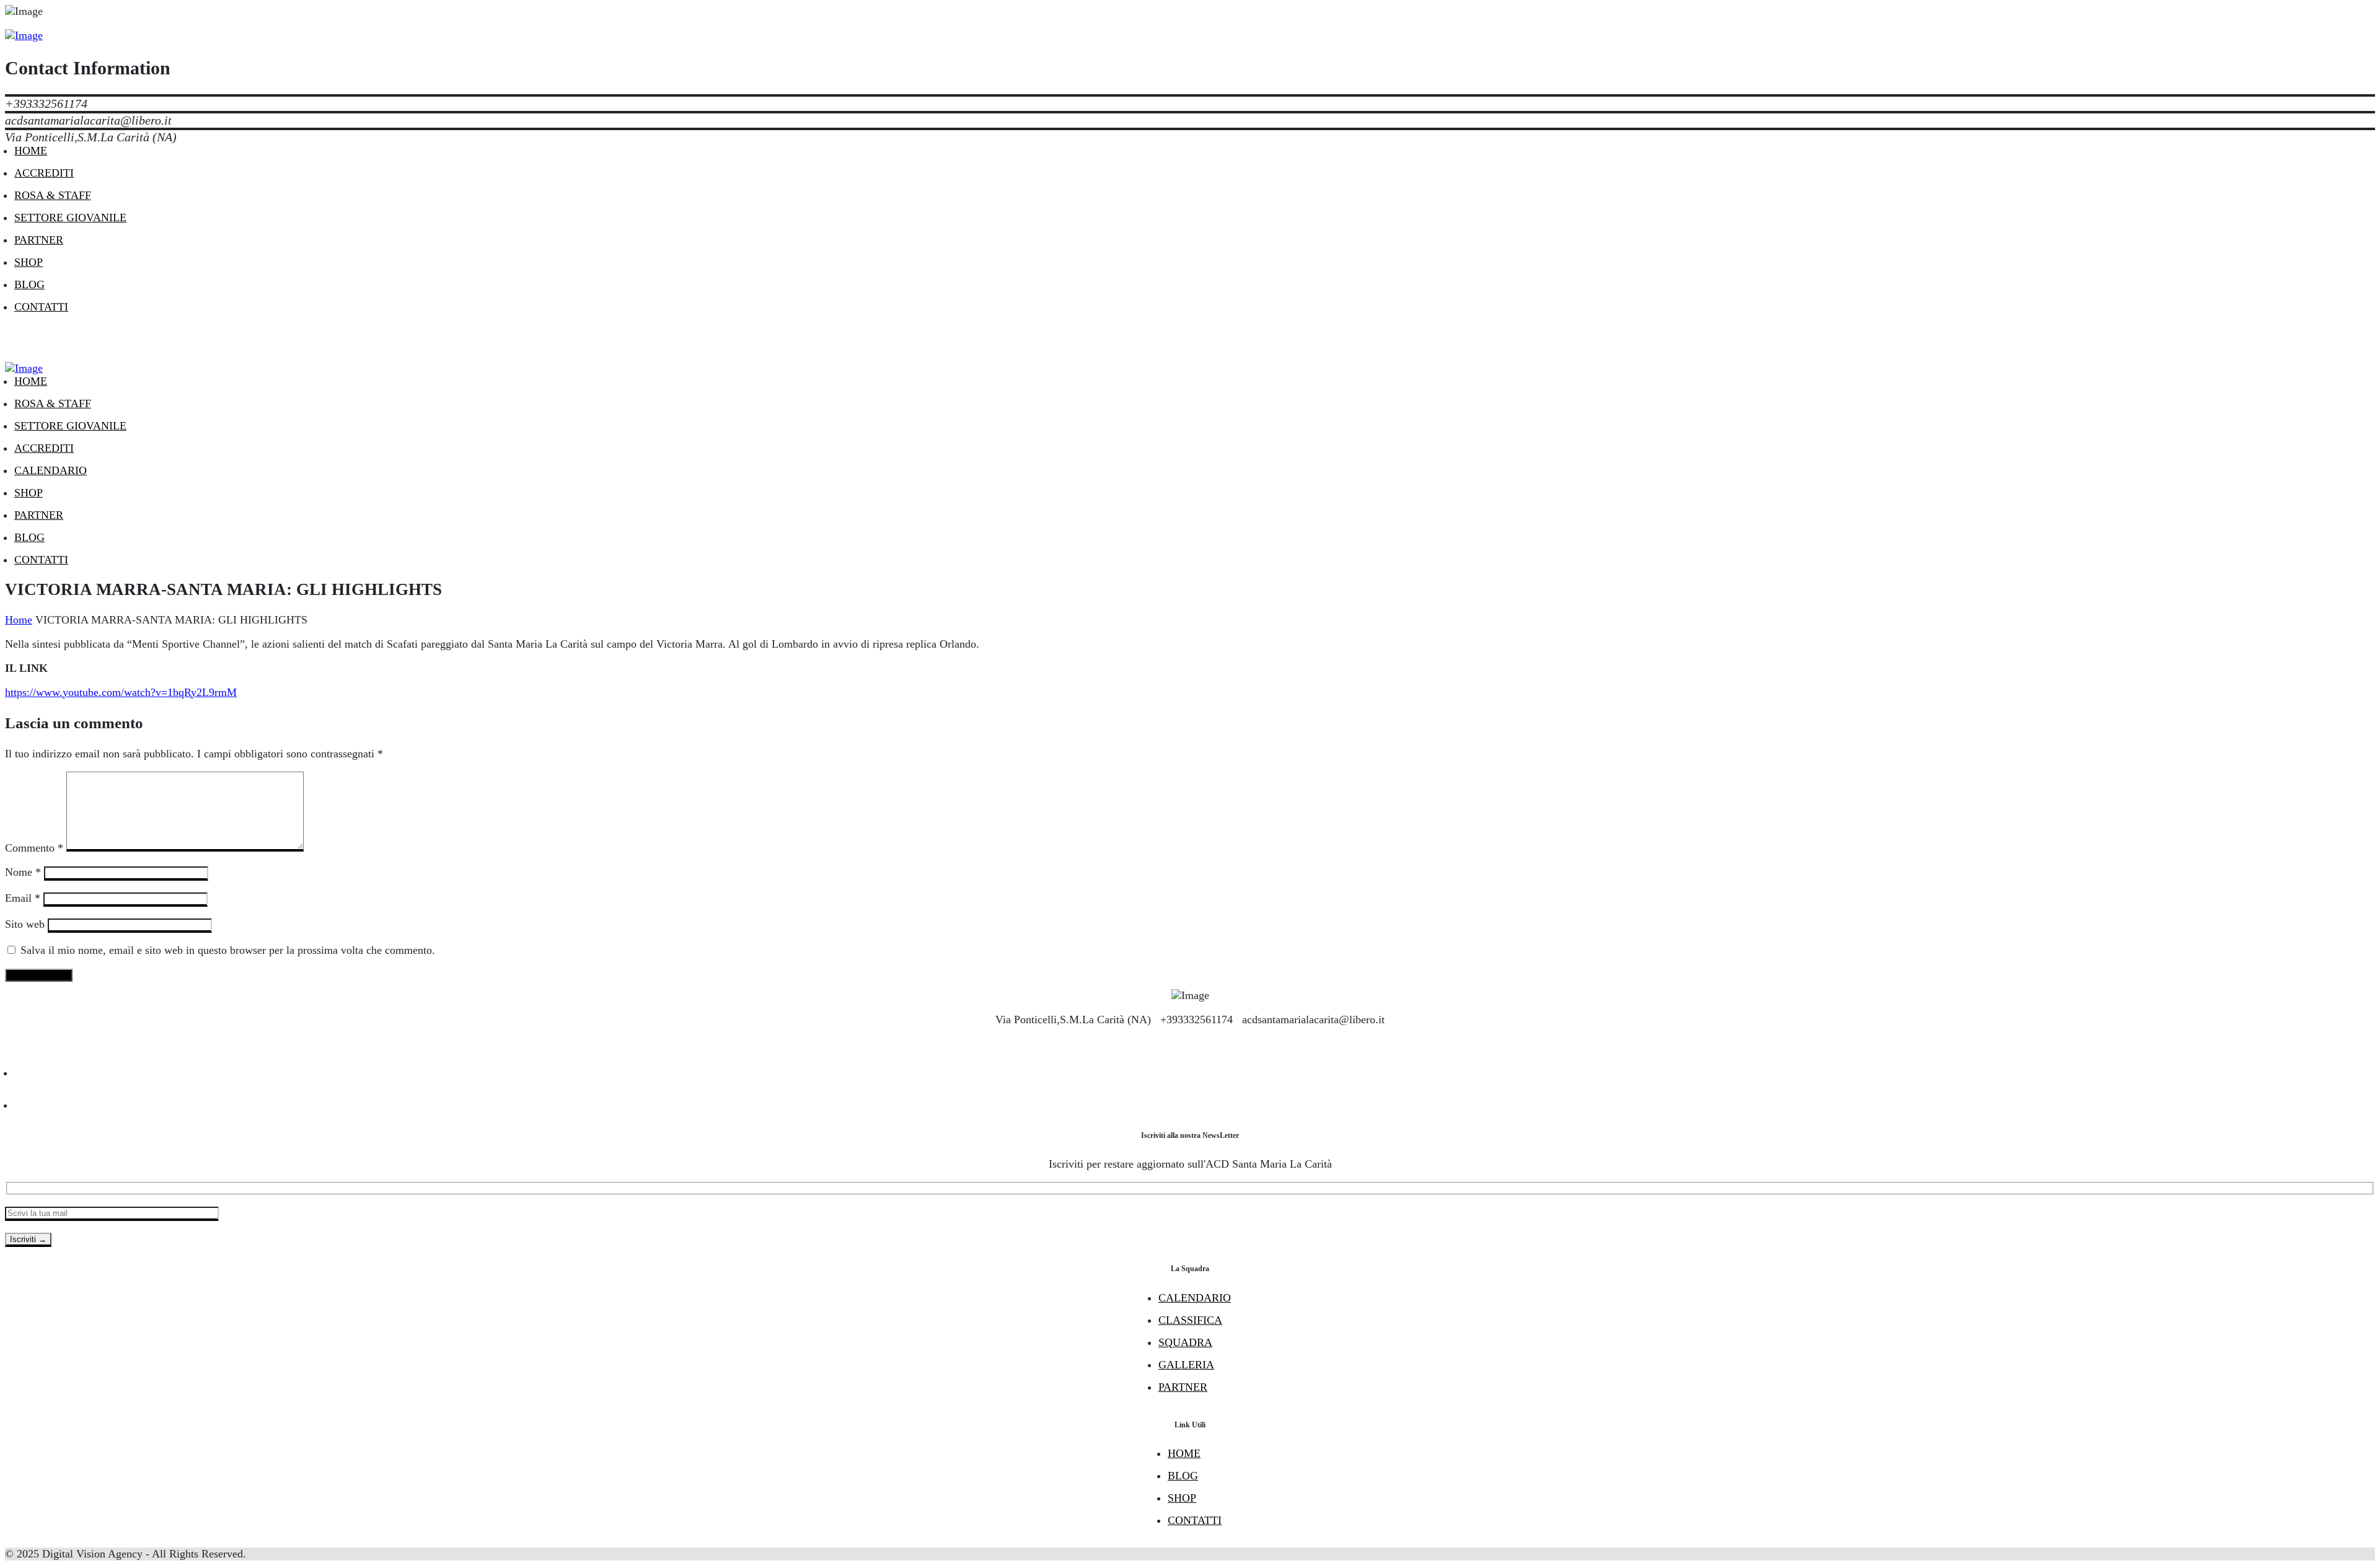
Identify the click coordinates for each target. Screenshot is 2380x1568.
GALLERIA (1186, 1365)
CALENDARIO (1195, 1298)
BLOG (1183, 1476)
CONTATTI (1195, 1520)
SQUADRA (1185, 1342)
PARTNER (1183, 1387)
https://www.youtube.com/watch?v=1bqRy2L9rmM (121, 692)
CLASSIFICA (1190, 1320)
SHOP (1182, 1498)
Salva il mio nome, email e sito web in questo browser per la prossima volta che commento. (228, 950)
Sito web (25, 924)
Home (19, 620)
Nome (23, 872)
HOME (1184, 1453)
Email (23, 898)
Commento (34, 848)
